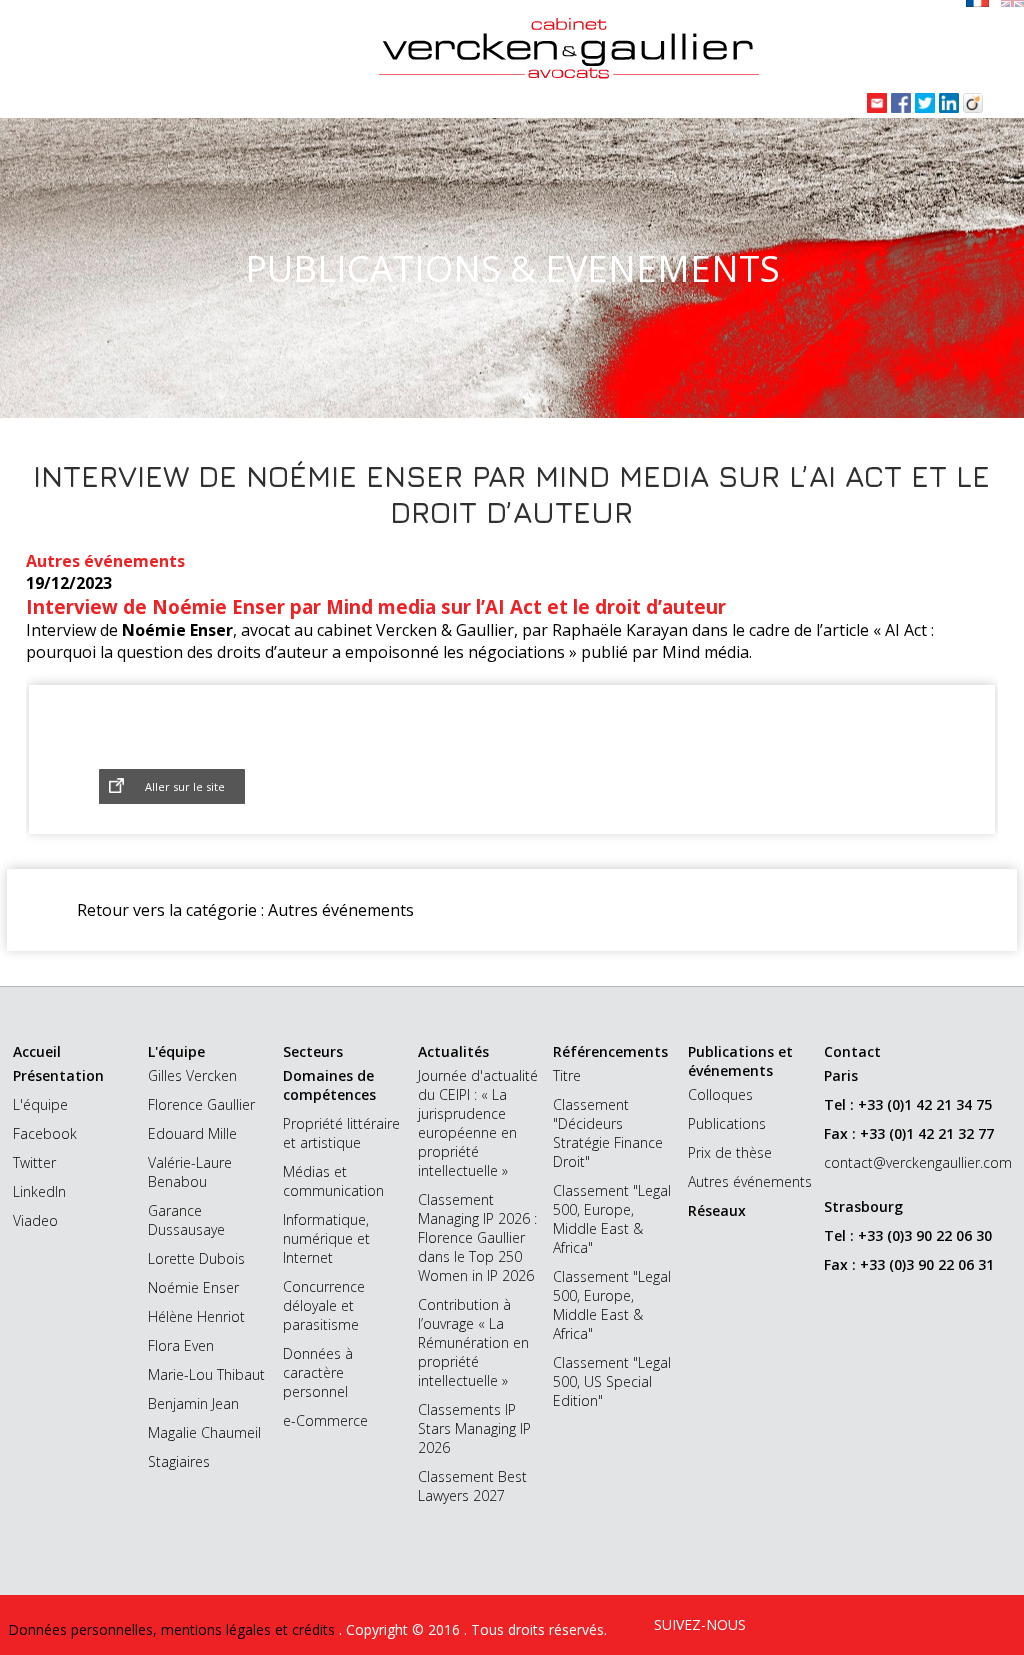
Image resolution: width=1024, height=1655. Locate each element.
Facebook (45, 1133)
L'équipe (40, 1104)
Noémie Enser (193, 1287)
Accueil (37, 1051)
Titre (567, 1075)
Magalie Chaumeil (204, 1432)
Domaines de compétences (329, 1085)
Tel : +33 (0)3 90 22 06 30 (908, 1235)
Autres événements (750, 1181)
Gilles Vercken (192, 1075)
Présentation (58, 1075)
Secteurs (313, 1051)
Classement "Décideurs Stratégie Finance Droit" (608, 1133)
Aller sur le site (185, 786)
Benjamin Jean (193, 1403)
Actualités (453, 1051)
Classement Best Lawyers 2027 (472, 1486)
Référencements (610, 1051)
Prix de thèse (730, 1152)
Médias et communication (333, 1181)
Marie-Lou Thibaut (206, 1374)
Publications (727, 1123)
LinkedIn (39, 1191)
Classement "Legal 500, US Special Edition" (612, 1381)
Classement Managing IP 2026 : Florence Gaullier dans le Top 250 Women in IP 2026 (477, 1237)
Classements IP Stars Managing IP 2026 (474, 1428)
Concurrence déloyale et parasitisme (324, 1305)
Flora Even (181, 1345)
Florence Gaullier (201, 1104)
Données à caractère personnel (318, 1372)
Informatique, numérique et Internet (326, 1238)
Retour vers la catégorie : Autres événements (245, 910)
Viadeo (35, 1220)
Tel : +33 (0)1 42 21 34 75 (908, 1104)
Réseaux (717, 1210)
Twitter (34, 1162)
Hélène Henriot (196, 1316)
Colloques (720, 1094)
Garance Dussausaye (186, 1220)
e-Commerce (325, 1420)
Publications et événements (740, 1061)
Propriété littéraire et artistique (341, 1133)
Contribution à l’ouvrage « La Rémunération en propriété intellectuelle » (473, 1342)
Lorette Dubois (196, 1258)
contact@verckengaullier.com (918, 1162)
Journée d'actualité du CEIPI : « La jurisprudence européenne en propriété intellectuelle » (478, 1123)
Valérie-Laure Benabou (190, 1172)
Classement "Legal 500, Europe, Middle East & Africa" (612, 1219)
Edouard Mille (192, 1133)
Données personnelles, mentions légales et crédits (173, 1629)
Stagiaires (179, 1461)
